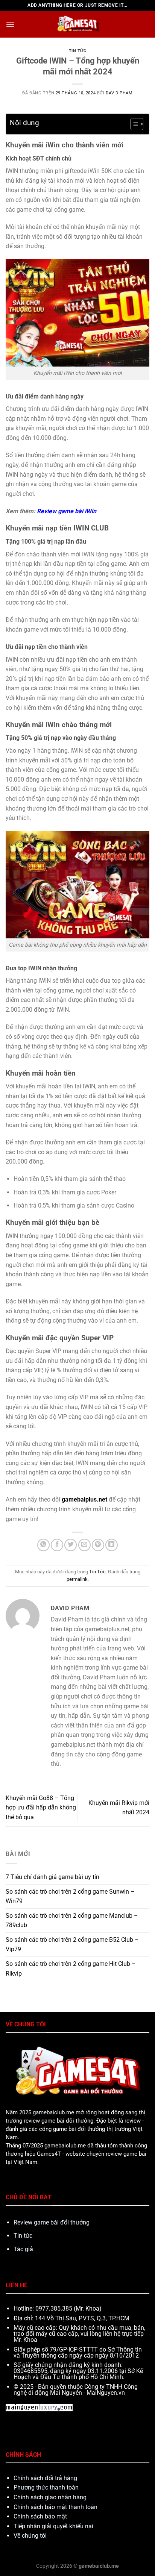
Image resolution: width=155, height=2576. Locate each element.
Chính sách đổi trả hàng (45, 2478)
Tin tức (23, 2236)
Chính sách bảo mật (40, 2516)
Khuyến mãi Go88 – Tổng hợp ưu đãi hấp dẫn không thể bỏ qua (41, 1808)
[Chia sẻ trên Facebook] (57, 1545)
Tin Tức (78, 51)
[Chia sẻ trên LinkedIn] (112, 1545)
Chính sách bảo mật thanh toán (55, 2507)
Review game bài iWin (67, 511)
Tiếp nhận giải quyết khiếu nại (53, 2526)
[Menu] (10, 24)
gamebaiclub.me (53, 2112)
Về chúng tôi (30, 2536)
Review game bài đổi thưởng (52, 2222)
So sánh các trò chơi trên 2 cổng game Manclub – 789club (72, 1921)
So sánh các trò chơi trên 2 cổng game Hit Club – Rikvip (71, 1969)
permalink (77, 1579)
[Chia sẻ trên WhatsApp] (43, 1545)
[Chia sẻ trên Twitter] (71, 1545)
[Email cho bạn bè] (84, 1545)
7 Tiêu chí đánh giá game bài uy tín (52, 1877)
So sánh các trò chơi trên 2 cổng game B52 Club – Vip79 (72, 1945)
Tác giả (23, 2249)
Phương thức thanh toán (46, 2487)
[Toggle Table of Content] (133, 124)
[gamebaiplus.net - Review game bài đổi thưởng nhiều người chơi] (77, 24)
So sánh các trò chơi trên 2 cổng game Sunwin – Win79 (70, 1896)
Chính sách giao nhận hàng (50, 2497)
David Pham (119, 93)
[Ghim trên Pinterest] (98, 1545)
